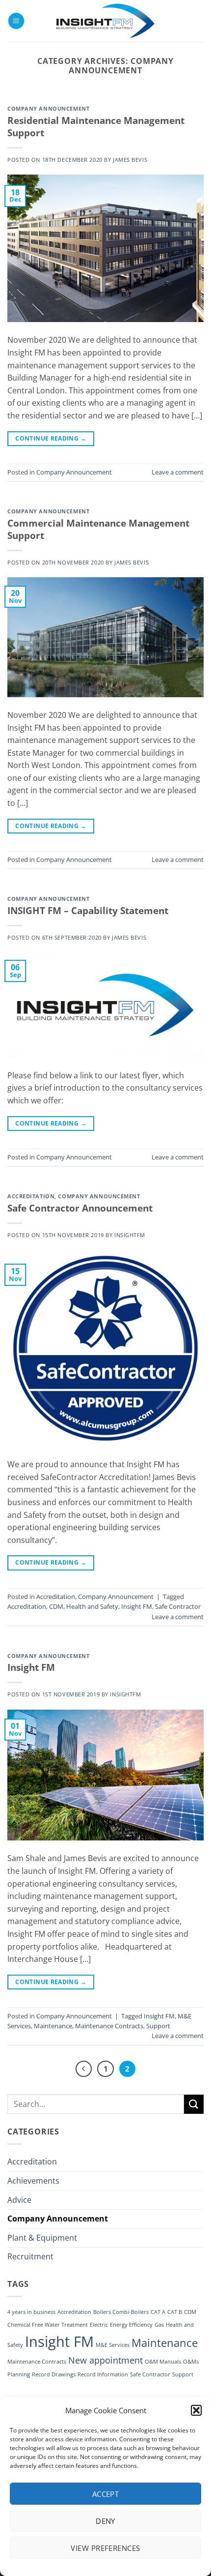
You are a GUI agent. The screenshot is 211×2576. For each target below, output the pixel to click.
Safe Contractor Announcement (80, 1208)
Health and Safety (92, 1606)
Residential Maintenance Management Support (96, 126)
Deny (105, 2521)
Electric (99, 2325)
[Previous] (84, 2069)
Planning (19, 2374)
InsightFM (130, 1235)
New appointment (105, 2360)
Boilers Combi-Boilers (121, 2312)
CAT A (158, 2312)
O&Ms (191, 2362)
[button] (196, 2410)
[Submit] (194, 2104)
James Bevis (130, 160)
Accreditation (31, 1196)
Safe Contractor (178, 1606)
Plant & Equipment (42, 2238)
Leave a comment (178, 472)
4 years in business (31, 2312)
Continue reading (51, 438)
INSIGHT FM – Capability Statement (88, 910)
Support (158, 2026)
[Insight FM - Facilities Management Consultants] (105, 21)
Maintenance (53, 2026)
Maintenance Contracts (109, 2026)
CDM (56, 1606)
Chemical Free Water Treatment (48, 2325)
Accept (106, 2494)
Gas (159, 2325)
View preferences (105, 2548)
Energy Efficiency (131, 2325)
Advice (19, 2200)
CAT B (175, 2312)
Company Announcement (48, 108)
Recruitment (30, 2256)
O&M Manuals (163, 2362)
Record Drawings (54, 2374)
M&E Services (113, 2345)
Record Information (103, 2374)
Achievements (33, 2181)
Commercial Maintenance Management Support (98, 529)
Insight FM (137, 1606)
